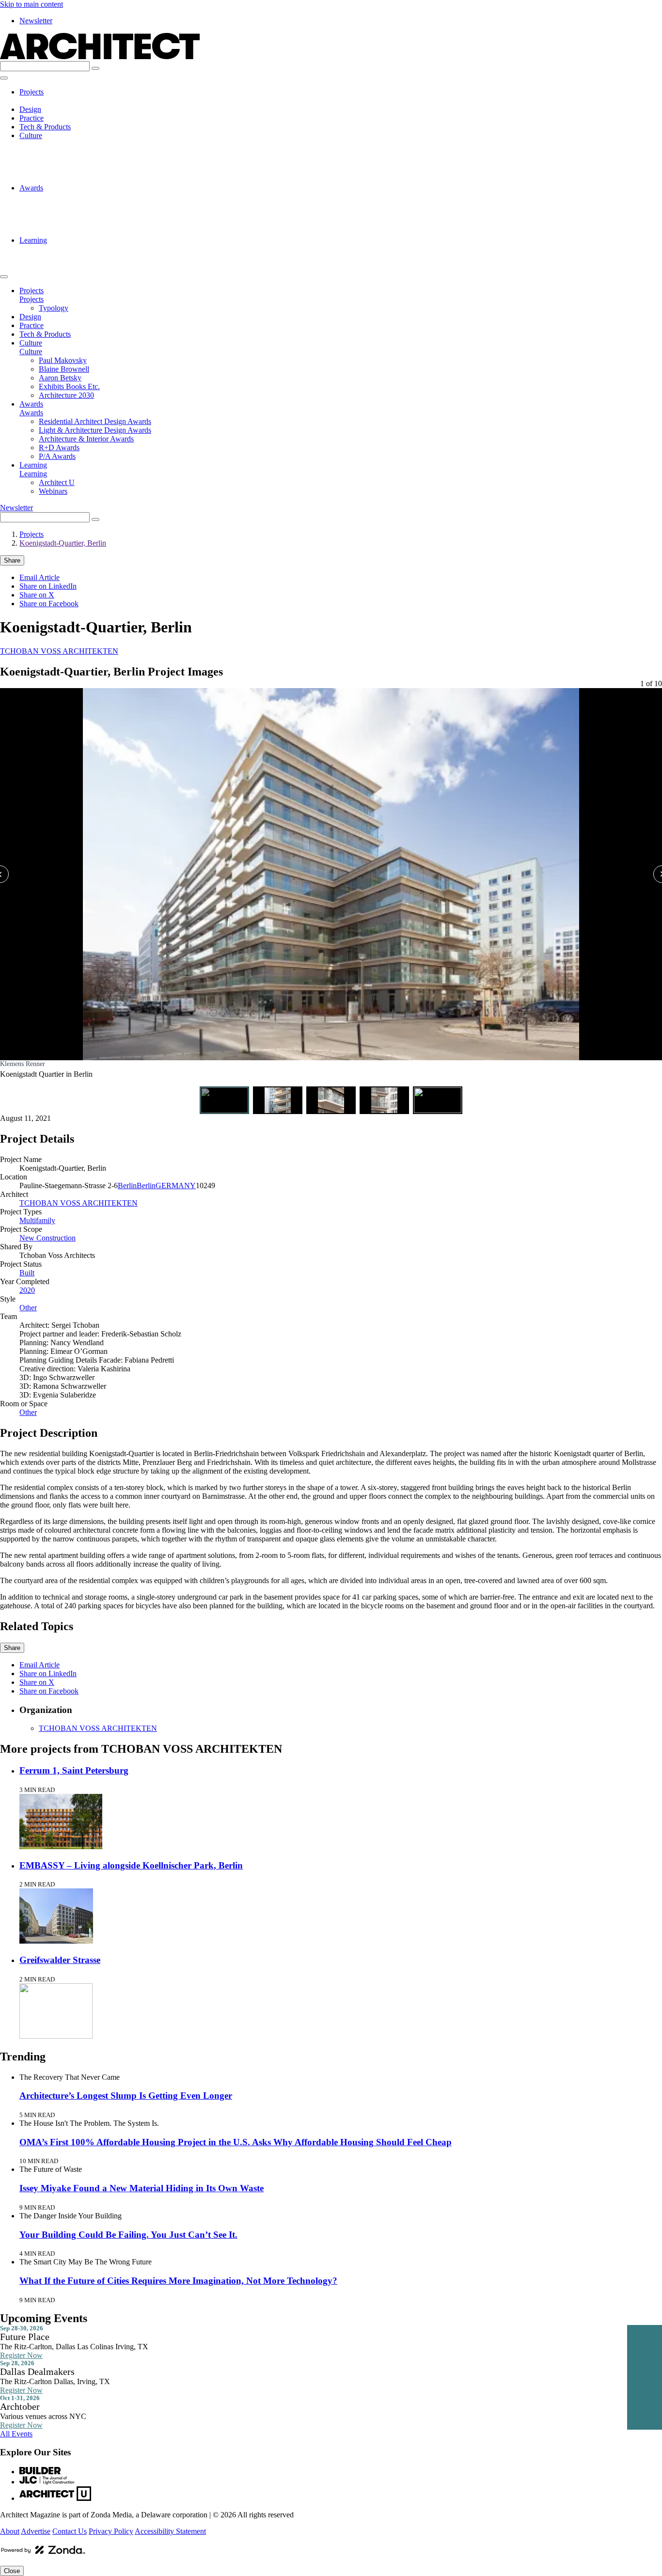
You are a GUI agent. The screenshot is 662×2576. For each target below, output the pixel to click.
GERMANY (176, 1186)
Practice (32, 118)
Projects (32, 92)
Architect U (57, 249)
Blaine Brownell (64, 153)
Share (12, 560)
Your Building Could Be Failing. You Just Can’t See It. (128, 2235)
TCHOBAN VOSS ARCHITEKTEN (59, 651)
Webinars (53, 258)
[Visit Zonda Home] (43, 2553)
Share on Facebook (49, 604)
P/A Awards (57, 231)
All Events (16, 2434)
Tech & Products (45, 127)
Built (27, 1273)
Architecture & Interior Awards (86, 214)
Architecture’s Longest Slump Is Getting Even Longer (126, 2096)
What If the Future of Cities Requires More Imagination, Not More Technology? (178, 2281)
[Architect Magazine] (100, 56)
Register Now (21, 2355)
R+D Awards (59, 223)
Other (28, 1308)
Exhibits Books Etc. (69, 170)
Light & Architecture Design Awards (95, 205)
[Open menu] (4, 78)
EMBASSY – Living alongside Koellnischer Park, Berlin (131, 1865)
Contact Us (70, 2531)
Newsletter (36, 21)
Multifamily (37, 1220)
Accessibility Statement (170, 2531)
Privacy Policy (111, 2531)
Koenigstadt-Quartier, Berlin (63, 543)
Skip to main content (32, 4)
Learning (33, 240)
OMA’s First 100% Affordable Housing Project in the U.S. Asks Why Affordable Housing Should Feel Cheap (236, 2142)
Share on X (37, 595)
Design (30, 109)
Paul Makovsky (63, 144)
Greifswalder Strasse (60, 1960)
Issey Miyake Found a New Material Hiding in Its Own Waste (142, 2188)
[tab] (224, 1100)
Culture (31, 135)
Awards (31, 188)
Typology (54, 101)
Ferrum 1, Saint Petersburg (74, 1770)
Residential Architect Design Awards (95, 196)
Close (12, 2571)
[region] (331, 885)
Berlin (127, 1186)
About (10, 2531)
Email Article (39, 577)
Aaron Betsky (60, 162)
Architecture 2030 (66, 179)
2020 (27, 1290)
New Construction (47, 1238)
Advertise (36, 2531)
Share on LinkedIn (48, 586)
